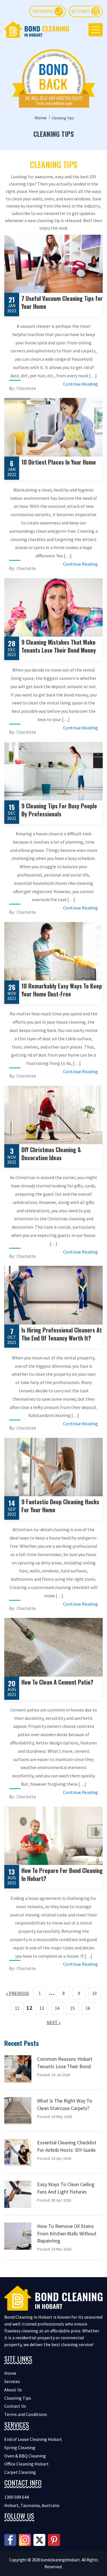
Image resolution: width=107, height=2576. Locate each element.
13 (42, 2008)
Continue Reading (80, 384)
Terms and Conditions (26, 2414)
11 (17, 2008)
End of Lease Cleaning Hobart (33, 2439)
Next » (54, 2022)
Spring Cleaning (20, 2447)
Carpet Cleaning (20, 2472)
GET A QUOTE (81, 11)
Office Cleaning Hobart (27, 2464)
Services (12, 2381)
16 (88, 2008)
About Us (13, 2390)
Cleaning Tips (18, 2398)
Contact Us (15, 2406)
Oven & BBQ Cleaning (25, 2456)
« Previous (18, 1993)
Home (41, 118)
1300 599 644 (43, 11)
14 (57, 2008)
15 (72, 2008)
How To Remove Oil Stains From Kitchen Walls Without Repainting (67, 2233)
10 (94, 1993)
